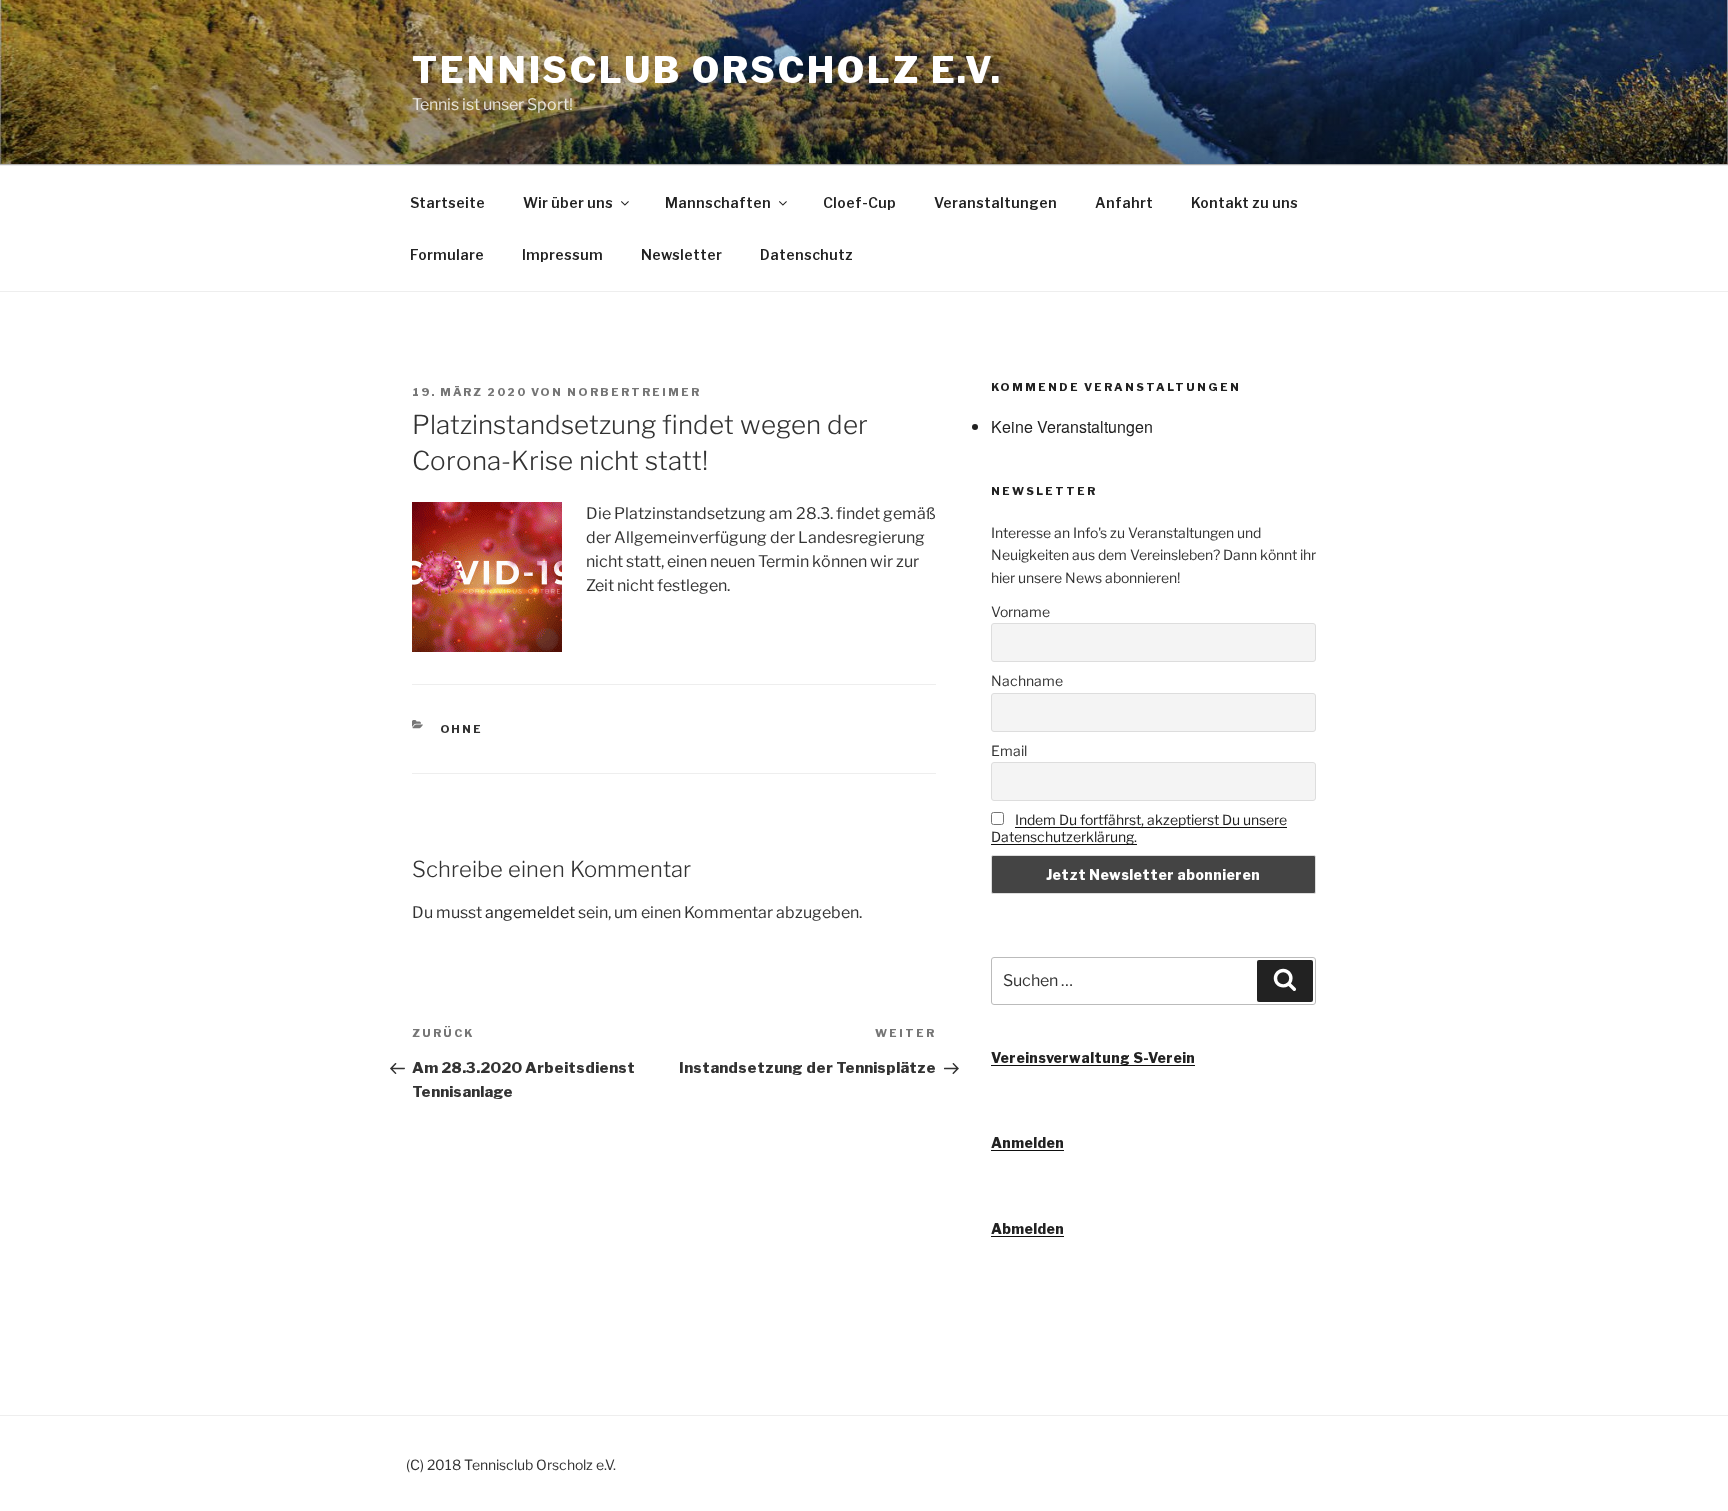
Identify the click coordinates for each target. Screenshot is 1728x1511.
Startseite (447, 202)
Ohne (462, 729)
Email (1009, 750)
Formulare (447, 254)
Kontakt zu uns (1244, 202)
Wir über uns (568, 202)
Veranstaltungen (995, 202)
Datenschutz (806, 254)
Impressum (562, 254)
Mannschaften (718, 202)
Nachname (1027, 680)
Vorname (1020, 611)
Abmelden (1027, 1228)
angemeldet (530, 912)
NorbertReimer (634, 392)
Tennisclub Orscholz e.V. (707, 70)
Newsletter (681, 254)
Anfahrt (1124, 202)
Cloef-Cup (859, 202)
